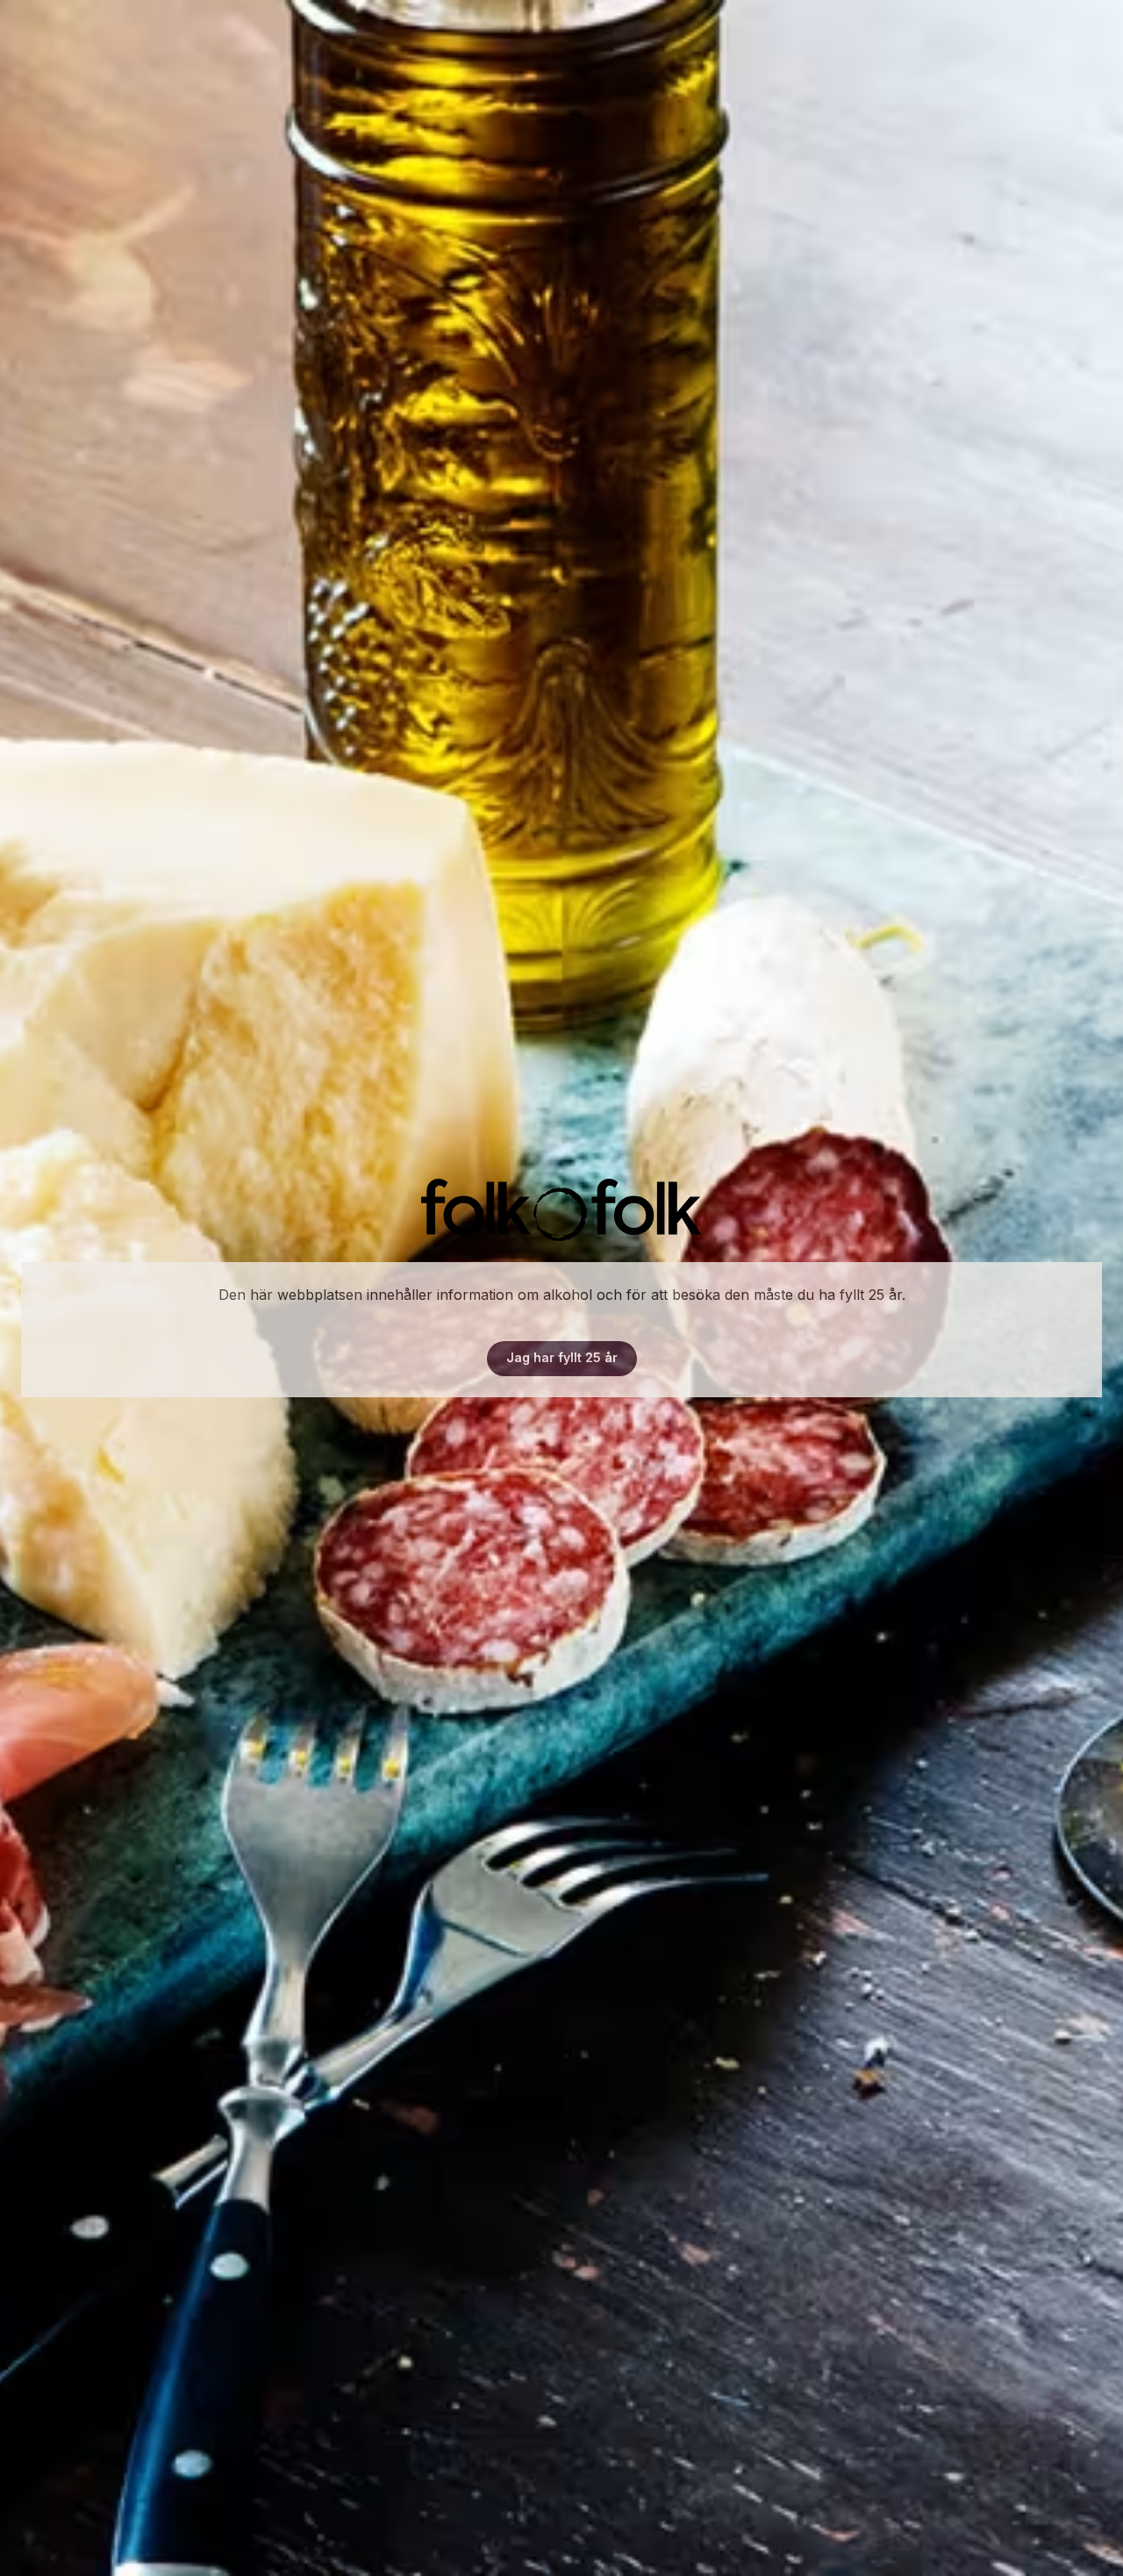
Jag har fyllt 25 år (562, 1357)
